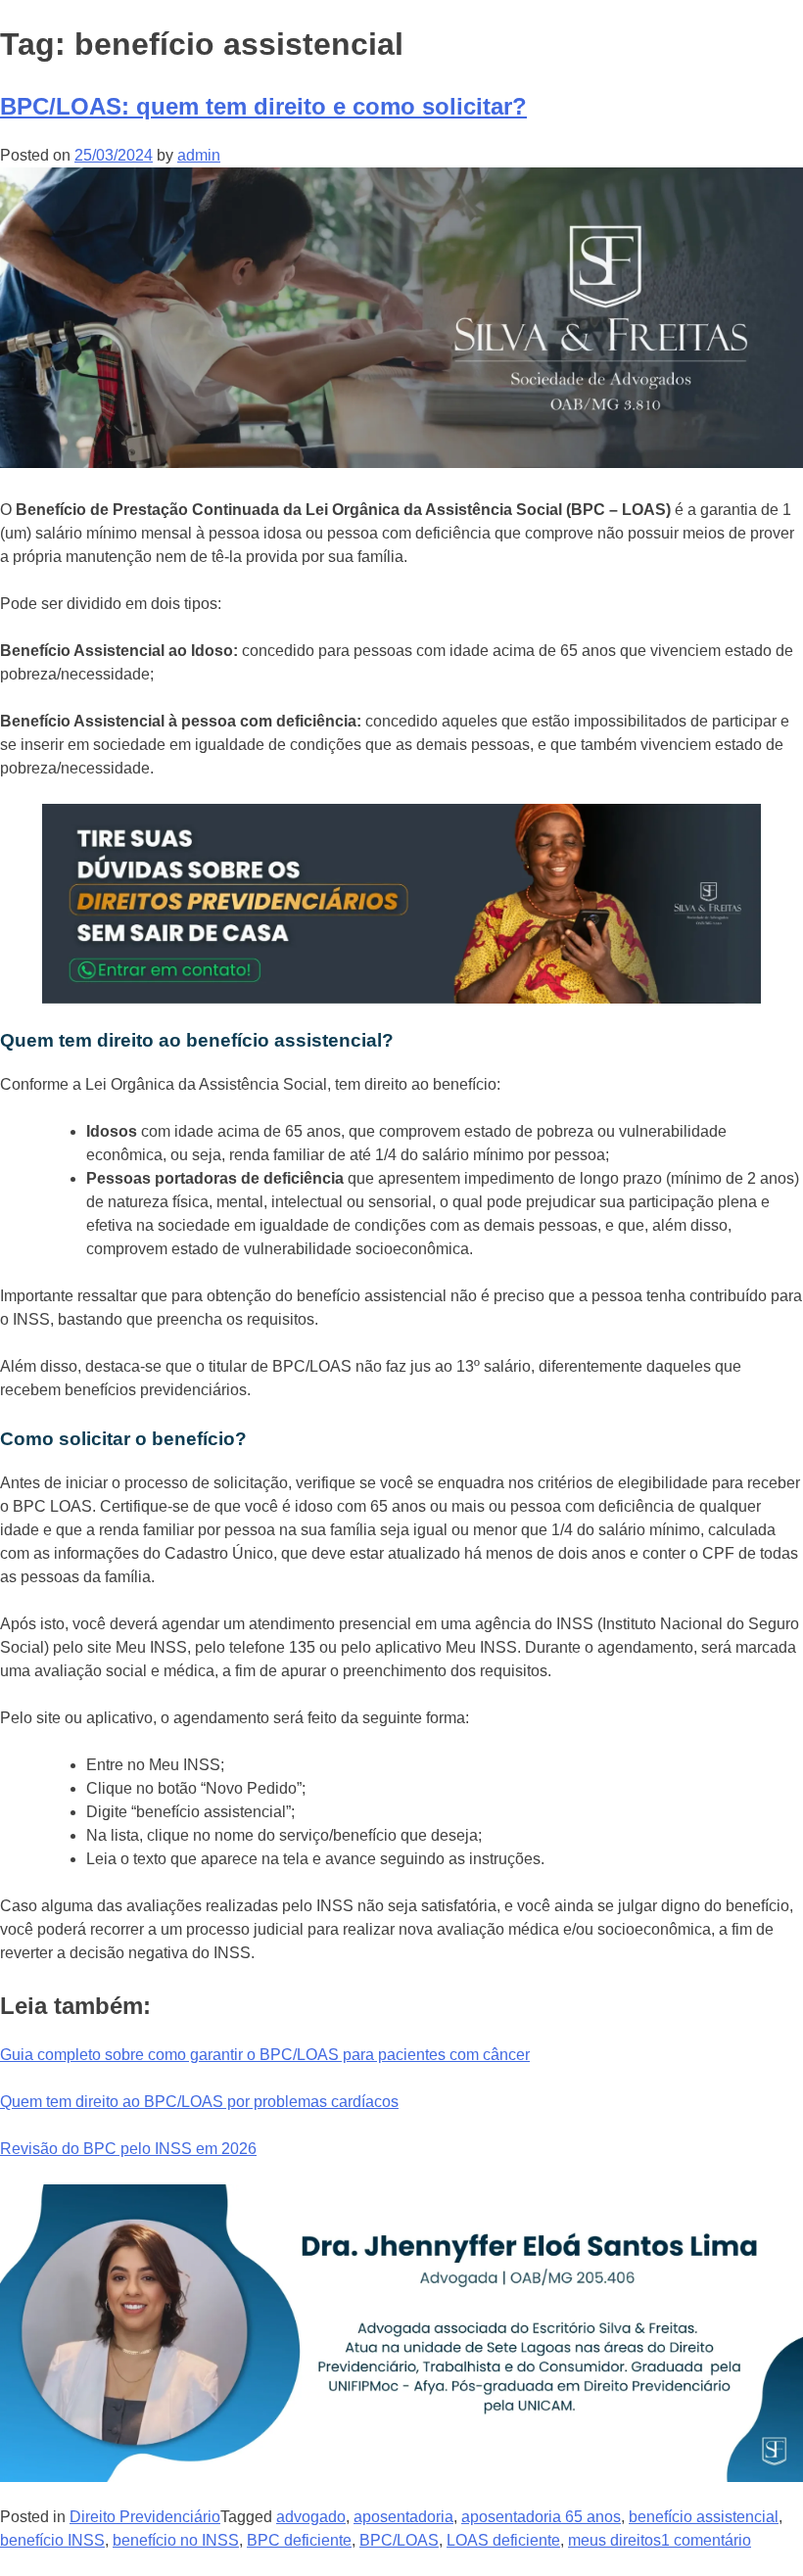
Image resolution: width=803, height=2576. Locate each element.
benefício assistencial (704, 2517)
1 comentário (706, 2540)
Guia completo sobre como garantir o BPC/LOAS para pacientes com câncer (265, 2055)
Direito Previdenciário (145, 2517)
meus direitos (614, 2540)
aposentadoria (403, 2517)
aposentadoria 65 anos (541, 2517)
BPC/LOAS (399, 2540)
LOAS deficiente (503, 2540)
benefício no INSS (176, 2540)
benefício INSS (52, 2540)
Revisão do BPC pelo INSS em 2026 (128, 2149)
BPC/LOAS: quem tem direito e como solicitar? (263, 106)
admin (199, 155)
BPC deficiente (299, 2540)
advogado (311, 2517)
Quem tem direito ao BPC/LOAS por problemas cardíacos (199, 2102)
